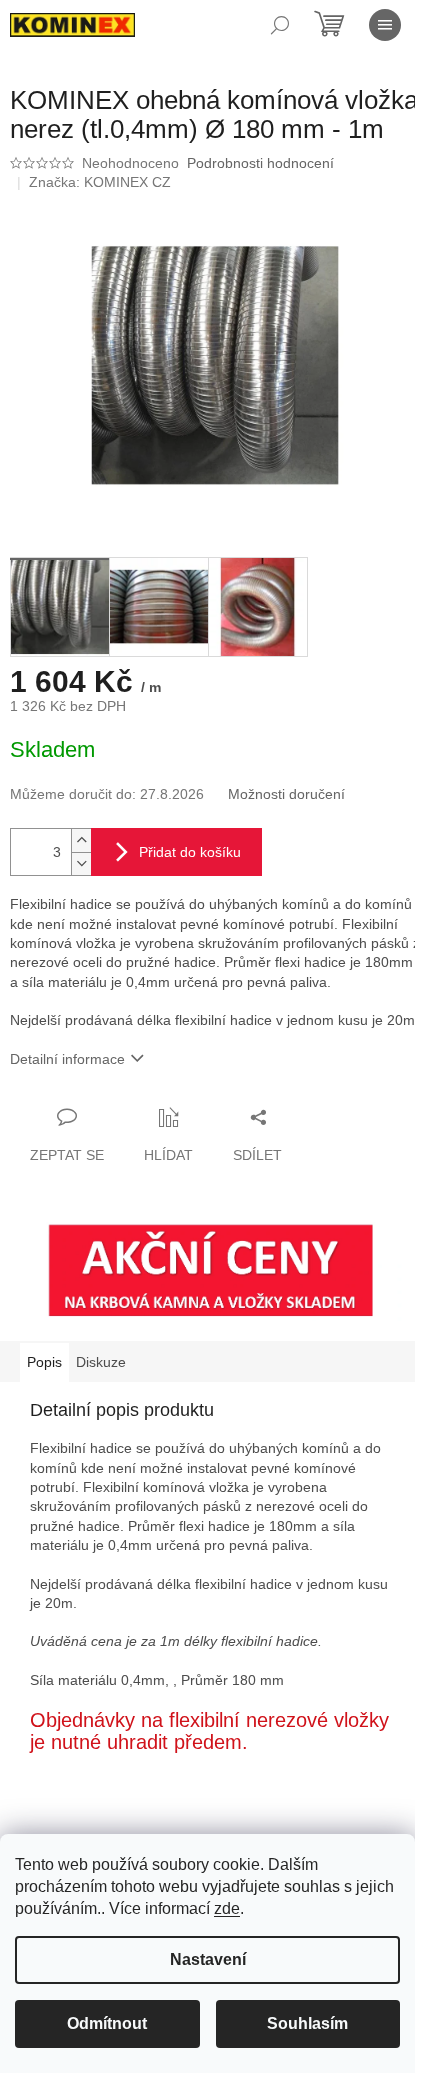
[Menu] (385, 25)
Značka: (100, 182)
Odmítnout (107, 2023)
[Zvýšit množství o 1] (81, 840)
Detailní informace (67, 1059)
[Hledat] (280, 25)
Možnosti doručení (286, 794)
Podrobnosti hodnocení (260, 163)
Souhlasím (307, 2023)
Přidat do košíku (190, 852)
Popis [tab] (44, 1362)
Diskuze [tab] (101, 1362)
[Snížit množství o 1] (81, 863)
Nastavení (208, 1959)
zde (227, 1908)
